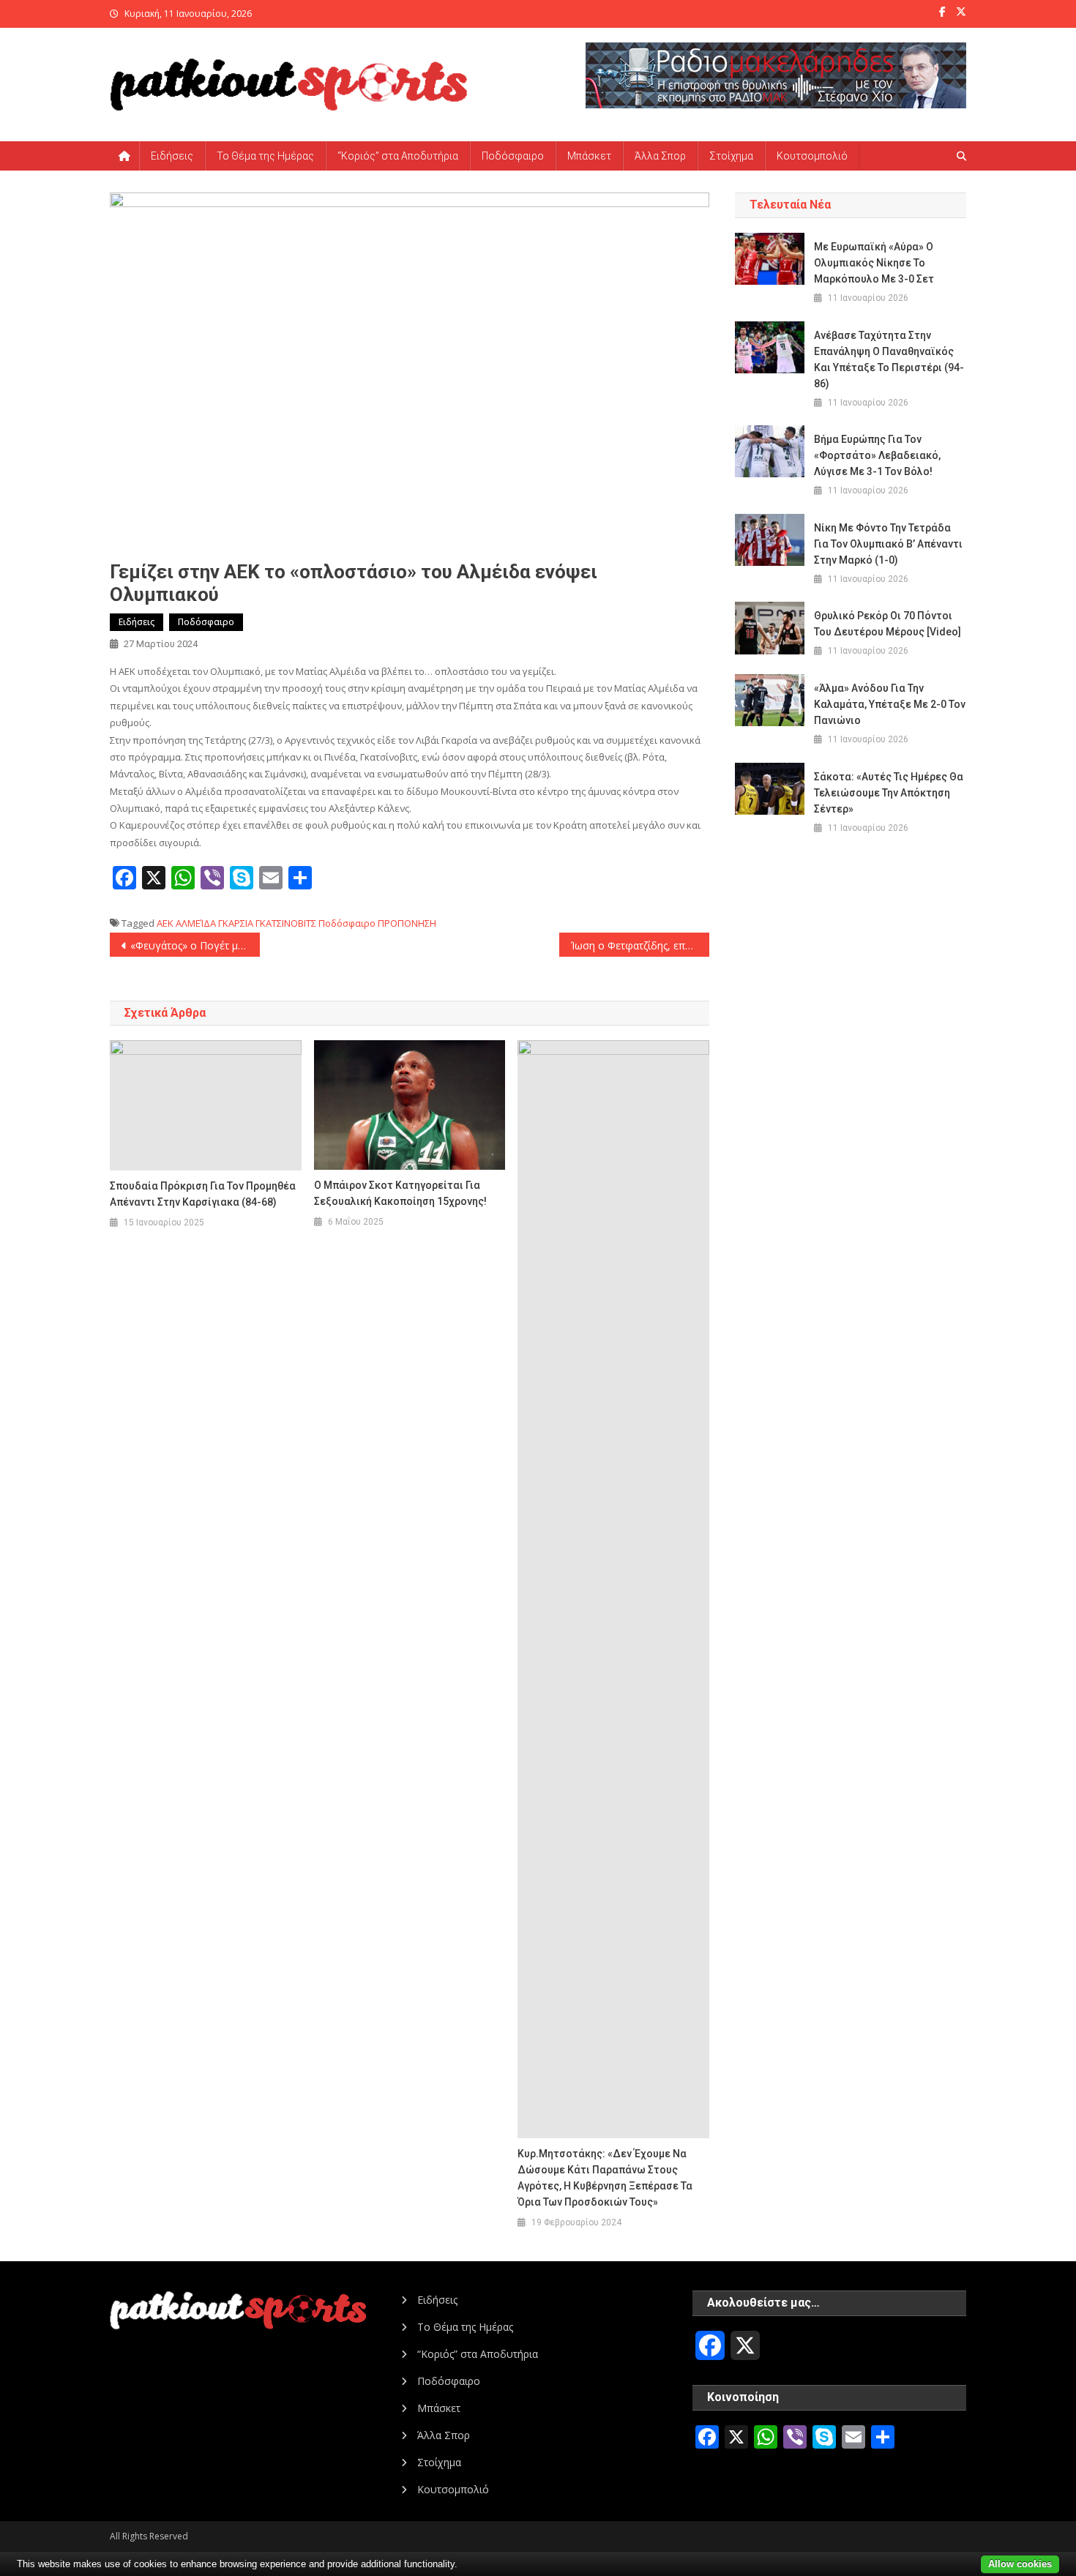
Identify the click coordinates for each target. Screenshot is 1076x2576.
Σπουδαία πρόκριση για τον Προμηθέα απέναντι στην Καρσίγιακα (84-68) (203, 1194)
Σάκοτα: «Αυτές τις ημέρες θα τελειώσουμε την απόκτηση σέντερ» (889, 793)
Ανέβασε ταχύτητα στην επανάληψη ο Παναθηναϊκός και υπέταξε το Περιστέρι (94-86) (889, 359)
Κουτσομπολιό (812, 156)
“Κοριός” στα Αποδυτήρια (398, 156)
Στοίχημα (731, 156)
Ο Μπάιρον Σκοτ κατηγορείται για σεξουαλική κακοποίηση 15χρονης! (400, 1193)
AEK (165, 923)
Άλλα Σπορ (660, 156)
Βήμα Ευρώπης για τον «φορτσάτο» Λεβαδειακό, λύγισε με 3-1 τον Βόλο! (877, 455)
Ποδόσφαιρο (513, 156)
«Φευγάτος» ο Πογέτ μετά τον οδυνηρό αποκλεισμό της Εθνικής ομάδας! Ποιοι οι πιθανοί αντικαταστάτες (195, 945)
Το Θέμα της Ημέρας (265, 156)
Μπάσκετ (589, 156)
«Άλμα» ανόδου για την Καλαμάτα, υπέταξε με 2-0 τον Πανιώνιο (890, 704)
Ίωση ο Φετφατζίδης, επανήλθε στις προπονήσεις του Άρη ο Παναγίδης (640, 945)
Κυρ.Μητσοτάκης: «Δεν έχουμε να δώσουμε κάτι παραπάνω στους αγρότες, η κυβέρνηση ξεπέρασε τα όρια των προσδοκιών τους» (605, 2178)
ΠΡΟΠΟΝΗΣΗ (407, 923)
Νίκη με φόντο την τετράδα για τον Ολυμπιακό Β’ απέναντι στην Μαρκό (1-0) (888, 544)
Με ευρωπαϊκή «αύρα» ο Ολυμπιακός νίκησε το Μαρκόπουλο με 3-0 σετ (874, 263)
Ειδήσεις (172, 156)
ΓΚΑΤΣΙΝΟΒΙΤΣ (286, 923)
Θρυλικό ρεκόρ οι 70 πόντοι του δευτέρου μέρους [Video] (888, 624)
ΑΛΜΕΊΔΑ (196, 923)
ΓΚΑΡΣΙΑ (236, 923)
